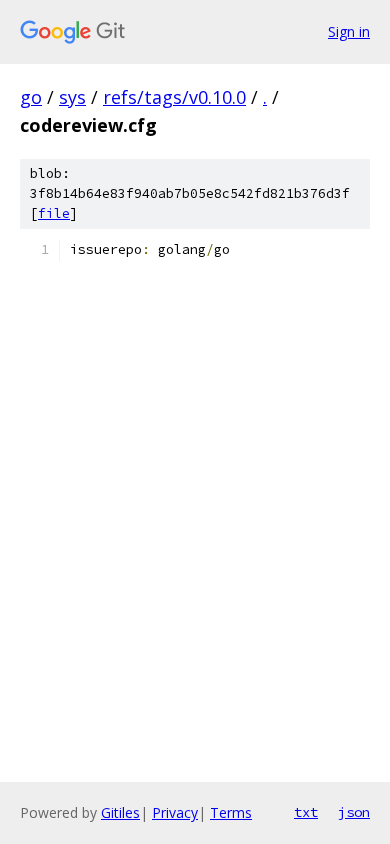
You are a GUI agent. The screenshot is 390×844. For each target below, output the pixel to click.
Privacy (175, 812)
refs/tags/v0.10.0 (174, 97)
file (54, 213)
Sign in (349, 31)
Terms (231, 812)
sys (72, 97)
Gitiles (120, 812)
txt (306, 812)
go (31, 97)
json (354, 812)
